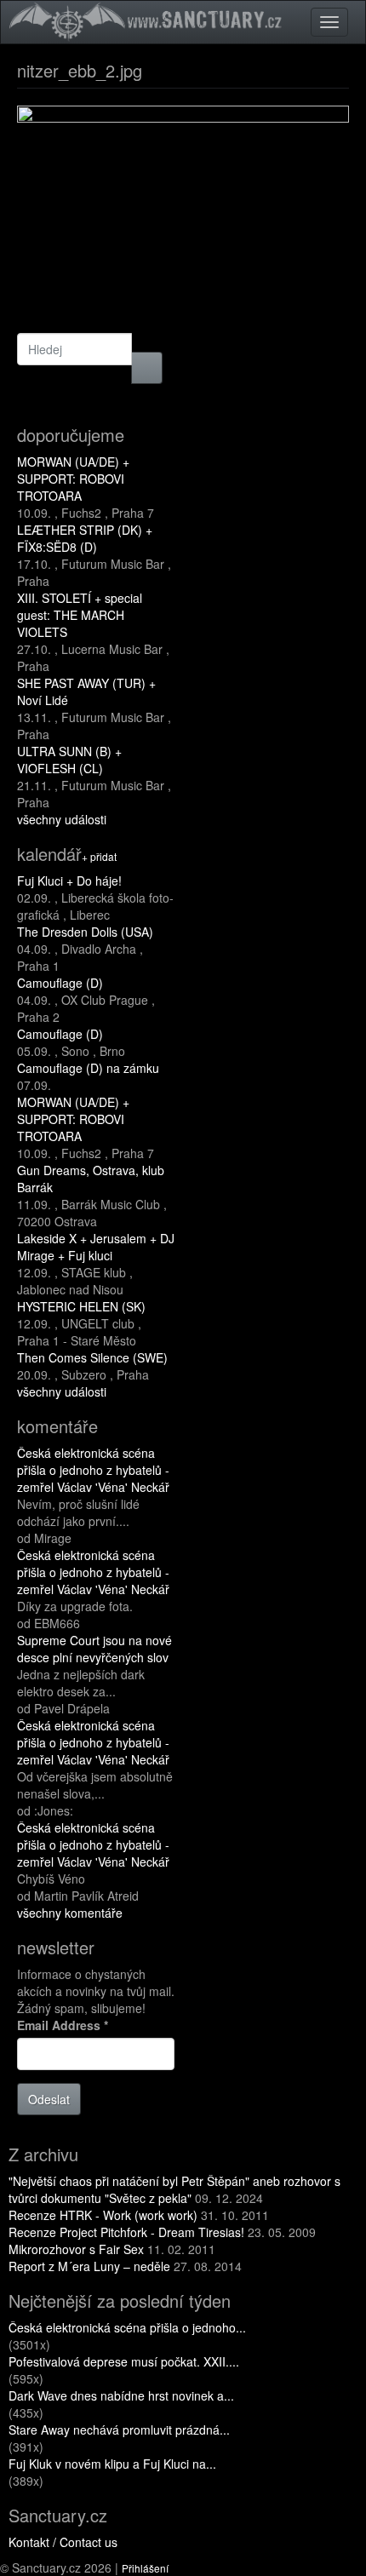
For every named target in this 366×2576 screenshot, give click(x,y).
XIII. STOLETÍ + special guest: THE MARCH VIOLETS (80, 615)
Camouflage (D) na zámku (88, 1068)
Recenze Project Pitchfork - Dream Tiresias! (126, 2232)
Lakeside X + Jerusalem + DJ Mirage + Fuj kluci (96, 1247)
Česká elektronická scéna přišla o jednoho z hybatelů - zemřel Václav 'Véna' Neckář (93, 1470)
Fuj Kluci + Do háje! (69, 881)
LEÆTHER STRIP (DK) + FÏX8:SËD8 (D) (85, 538)
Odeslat (49, 2099)
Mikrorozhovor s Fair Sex (76, 2249)
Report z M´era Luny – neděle (89, 2266)
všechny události (62, 819)
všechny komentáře (70, 1913)
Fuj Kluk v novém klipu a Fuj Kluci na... (112, 2464)
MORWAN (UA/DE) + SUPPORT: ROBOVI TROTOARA (73, 479)
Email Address (63, 2025)
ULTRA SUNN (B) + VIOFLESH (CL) (69, 760)
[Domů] (148, 20)
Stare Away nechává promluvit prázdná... (119, 2430)
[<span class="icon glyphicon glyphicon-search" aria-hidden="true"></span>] (147, 368)
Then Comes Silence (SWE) (92, 1357)
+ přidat (99, 856)
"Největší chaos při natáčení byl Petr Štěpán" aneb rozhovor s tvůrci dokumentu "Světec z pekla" (174, 2189)
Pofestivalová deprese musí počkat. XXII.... (124, 2361)
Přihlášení (145, 2568)
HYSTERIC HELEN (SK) (81, 1306)
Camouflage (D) (60, 983)
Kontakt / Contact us (63, 2542)
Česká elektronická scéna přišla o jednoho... (127, 2327)
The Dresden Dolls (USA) (85, 932)
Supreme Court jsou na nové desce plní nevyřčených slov (94, 1649)
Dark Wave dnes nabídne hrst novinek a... (121, 2395)
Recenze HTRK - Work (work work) (103, 2215)
